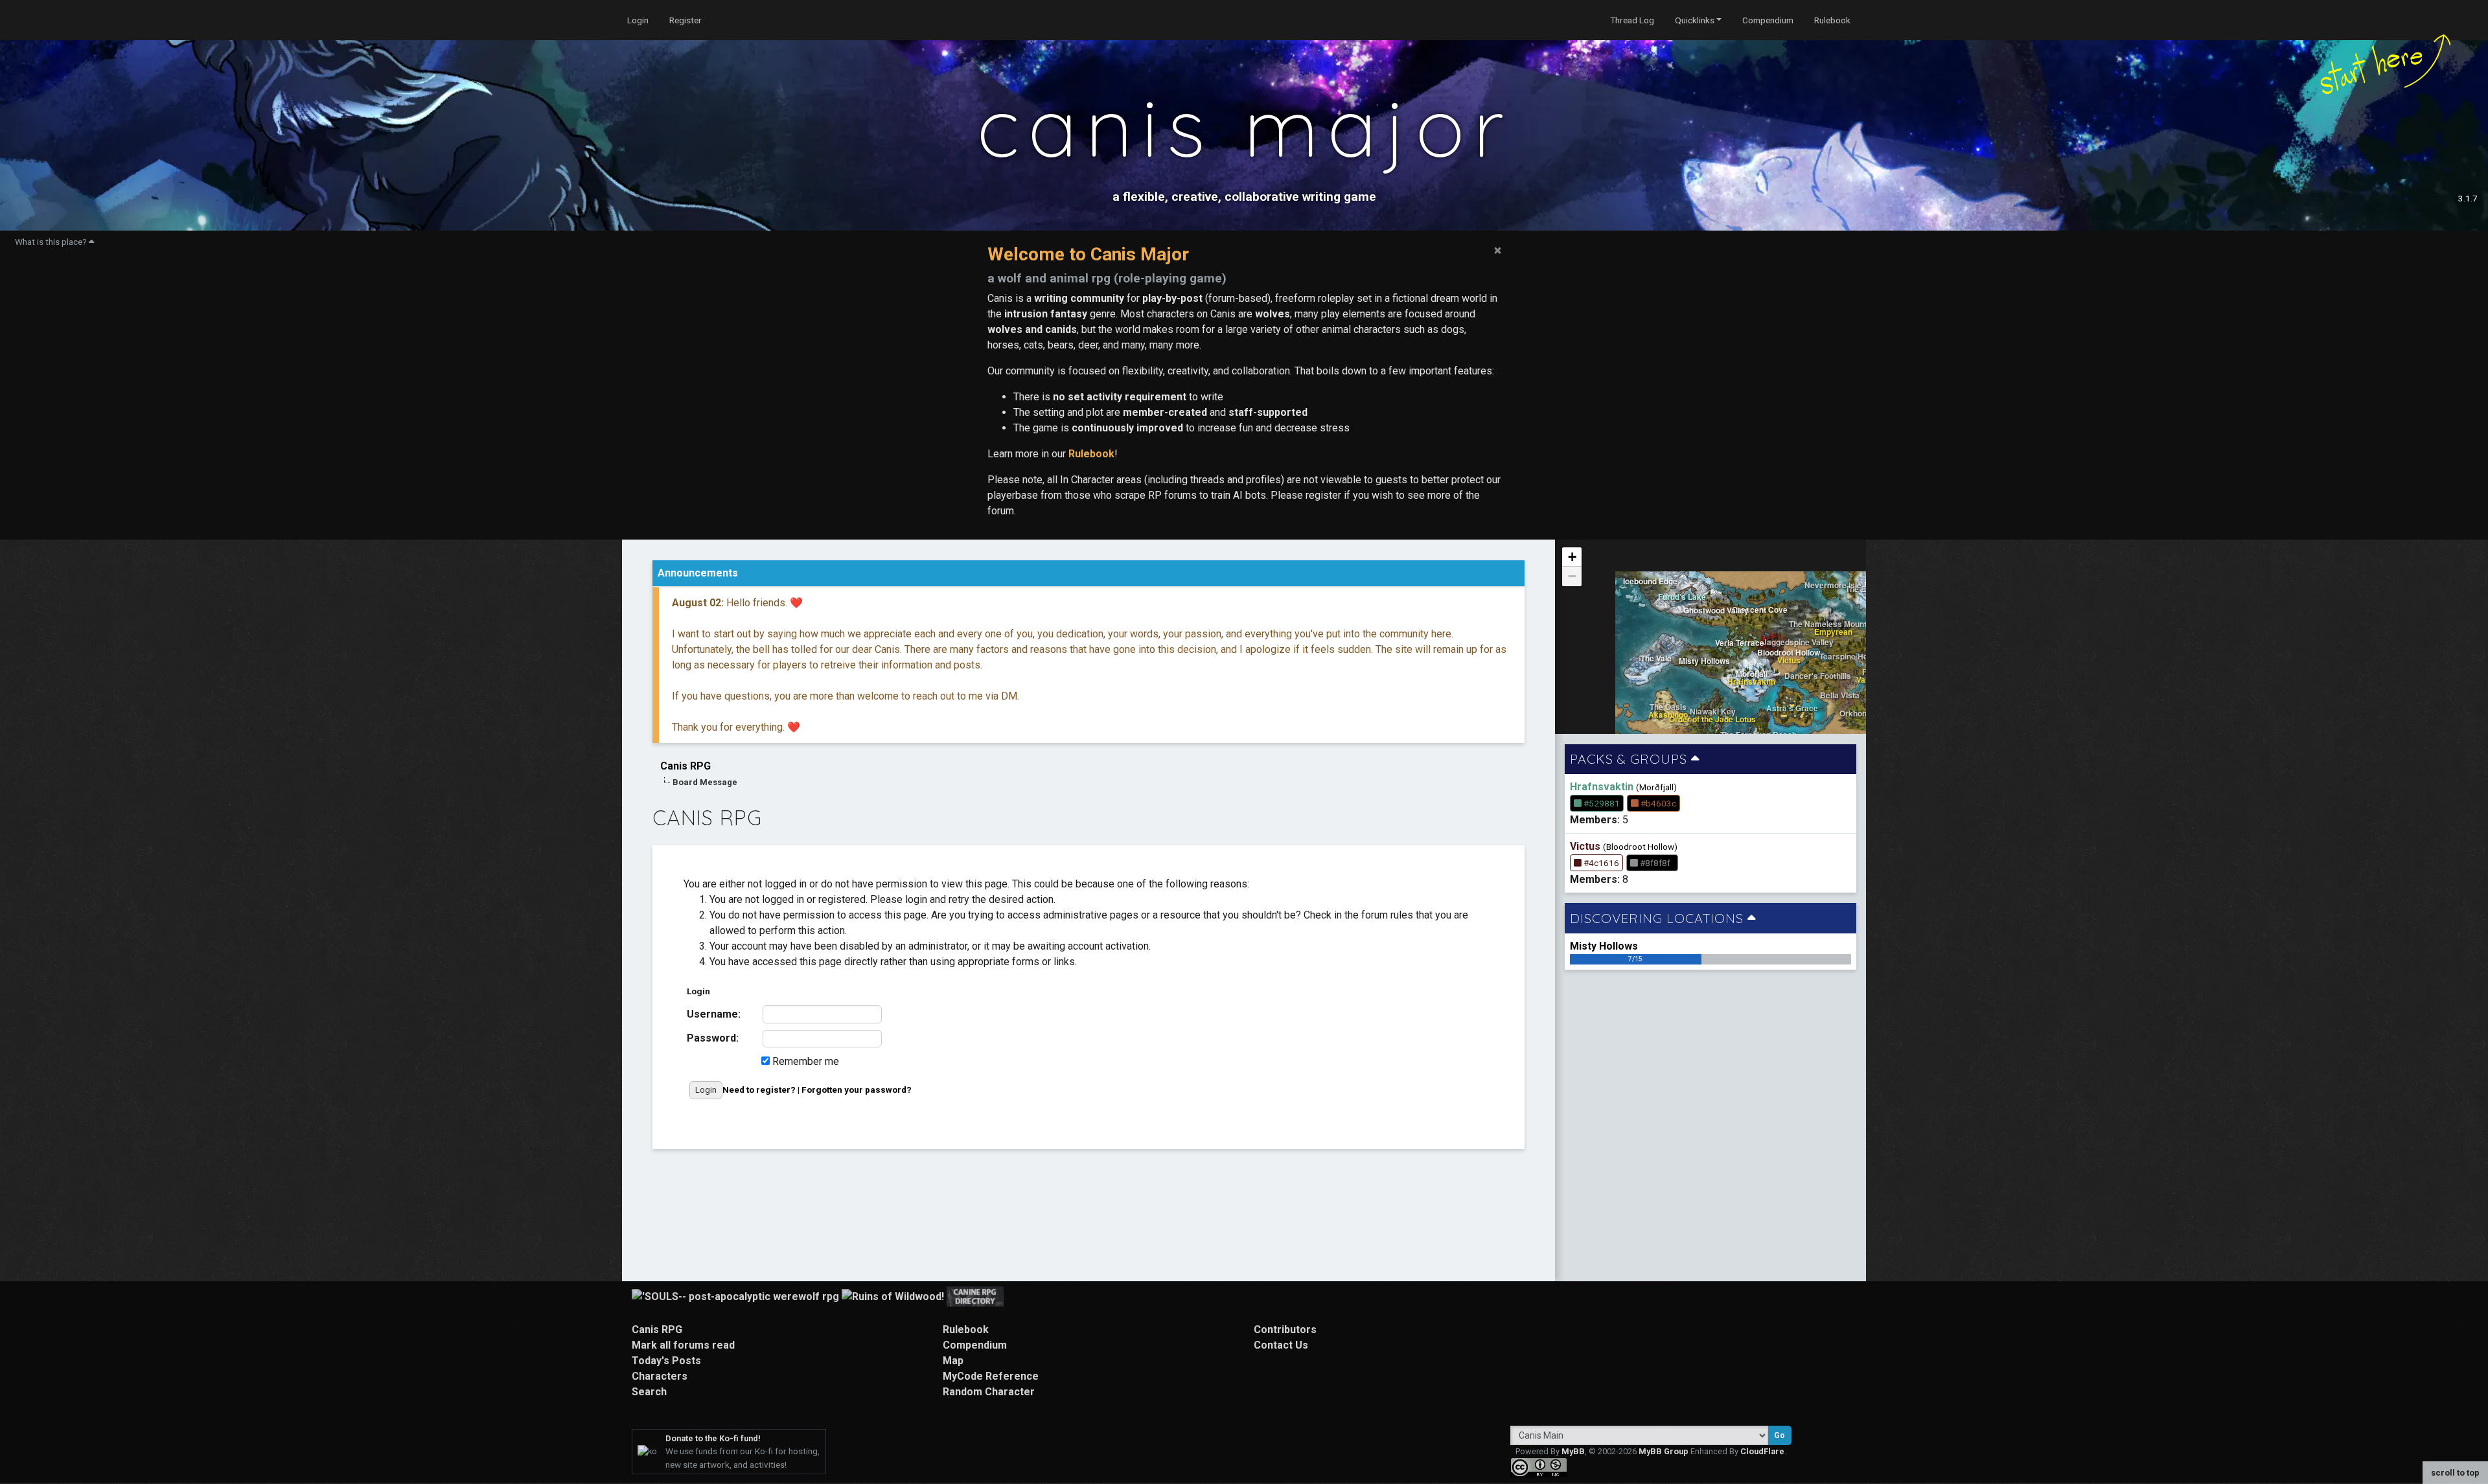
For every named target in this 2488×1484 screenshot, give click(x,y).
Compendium (1768, 20)
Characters (660, 1376)
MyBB (1573, 1451)
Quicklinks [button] (1695, 20)
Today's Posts (666, 1361)
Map (953, 1361)
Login (638, 20)
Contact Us (1281, 1345)
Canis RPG (685, 766)
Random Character (989, 1392)
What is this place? (52, 242)
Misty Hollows (1604, 946)
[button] (1572, 557)
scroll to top (2455, 1473)
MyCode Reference (991, 1376)
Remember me (804, 1061)
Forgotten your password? (857, 1090)
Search (649, 1392)
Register (685, 20)
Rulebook (1832, 20)
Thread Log (1632, 20)
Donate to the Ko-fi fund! (713, 1438)
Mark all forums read (683, 1345)
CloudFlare (1762, 1451)
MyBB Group (1664, 1451)
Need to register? (759, 1090)
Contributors (1285, 1330)
